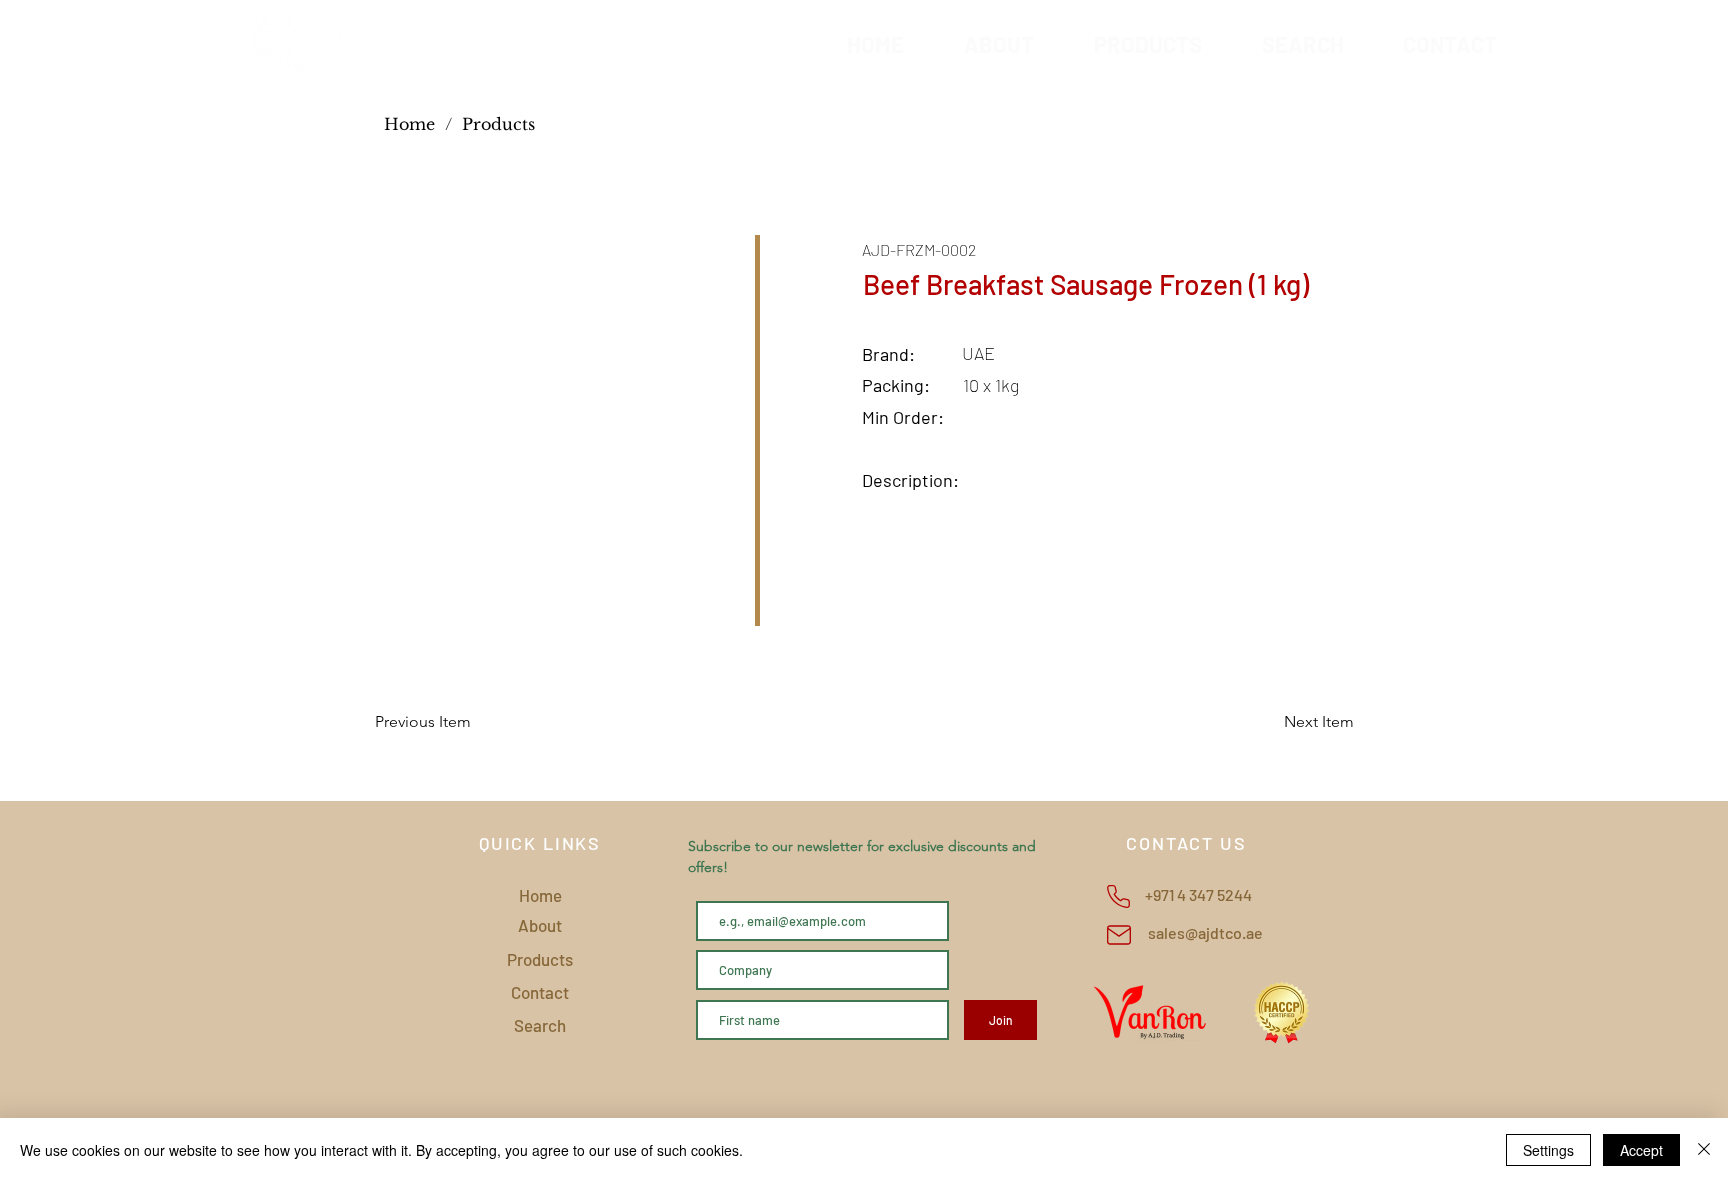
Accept (1641, 1150)
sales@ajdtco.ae (1205, 932)
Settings (1548, 1150)
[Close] (1704, 1150)
